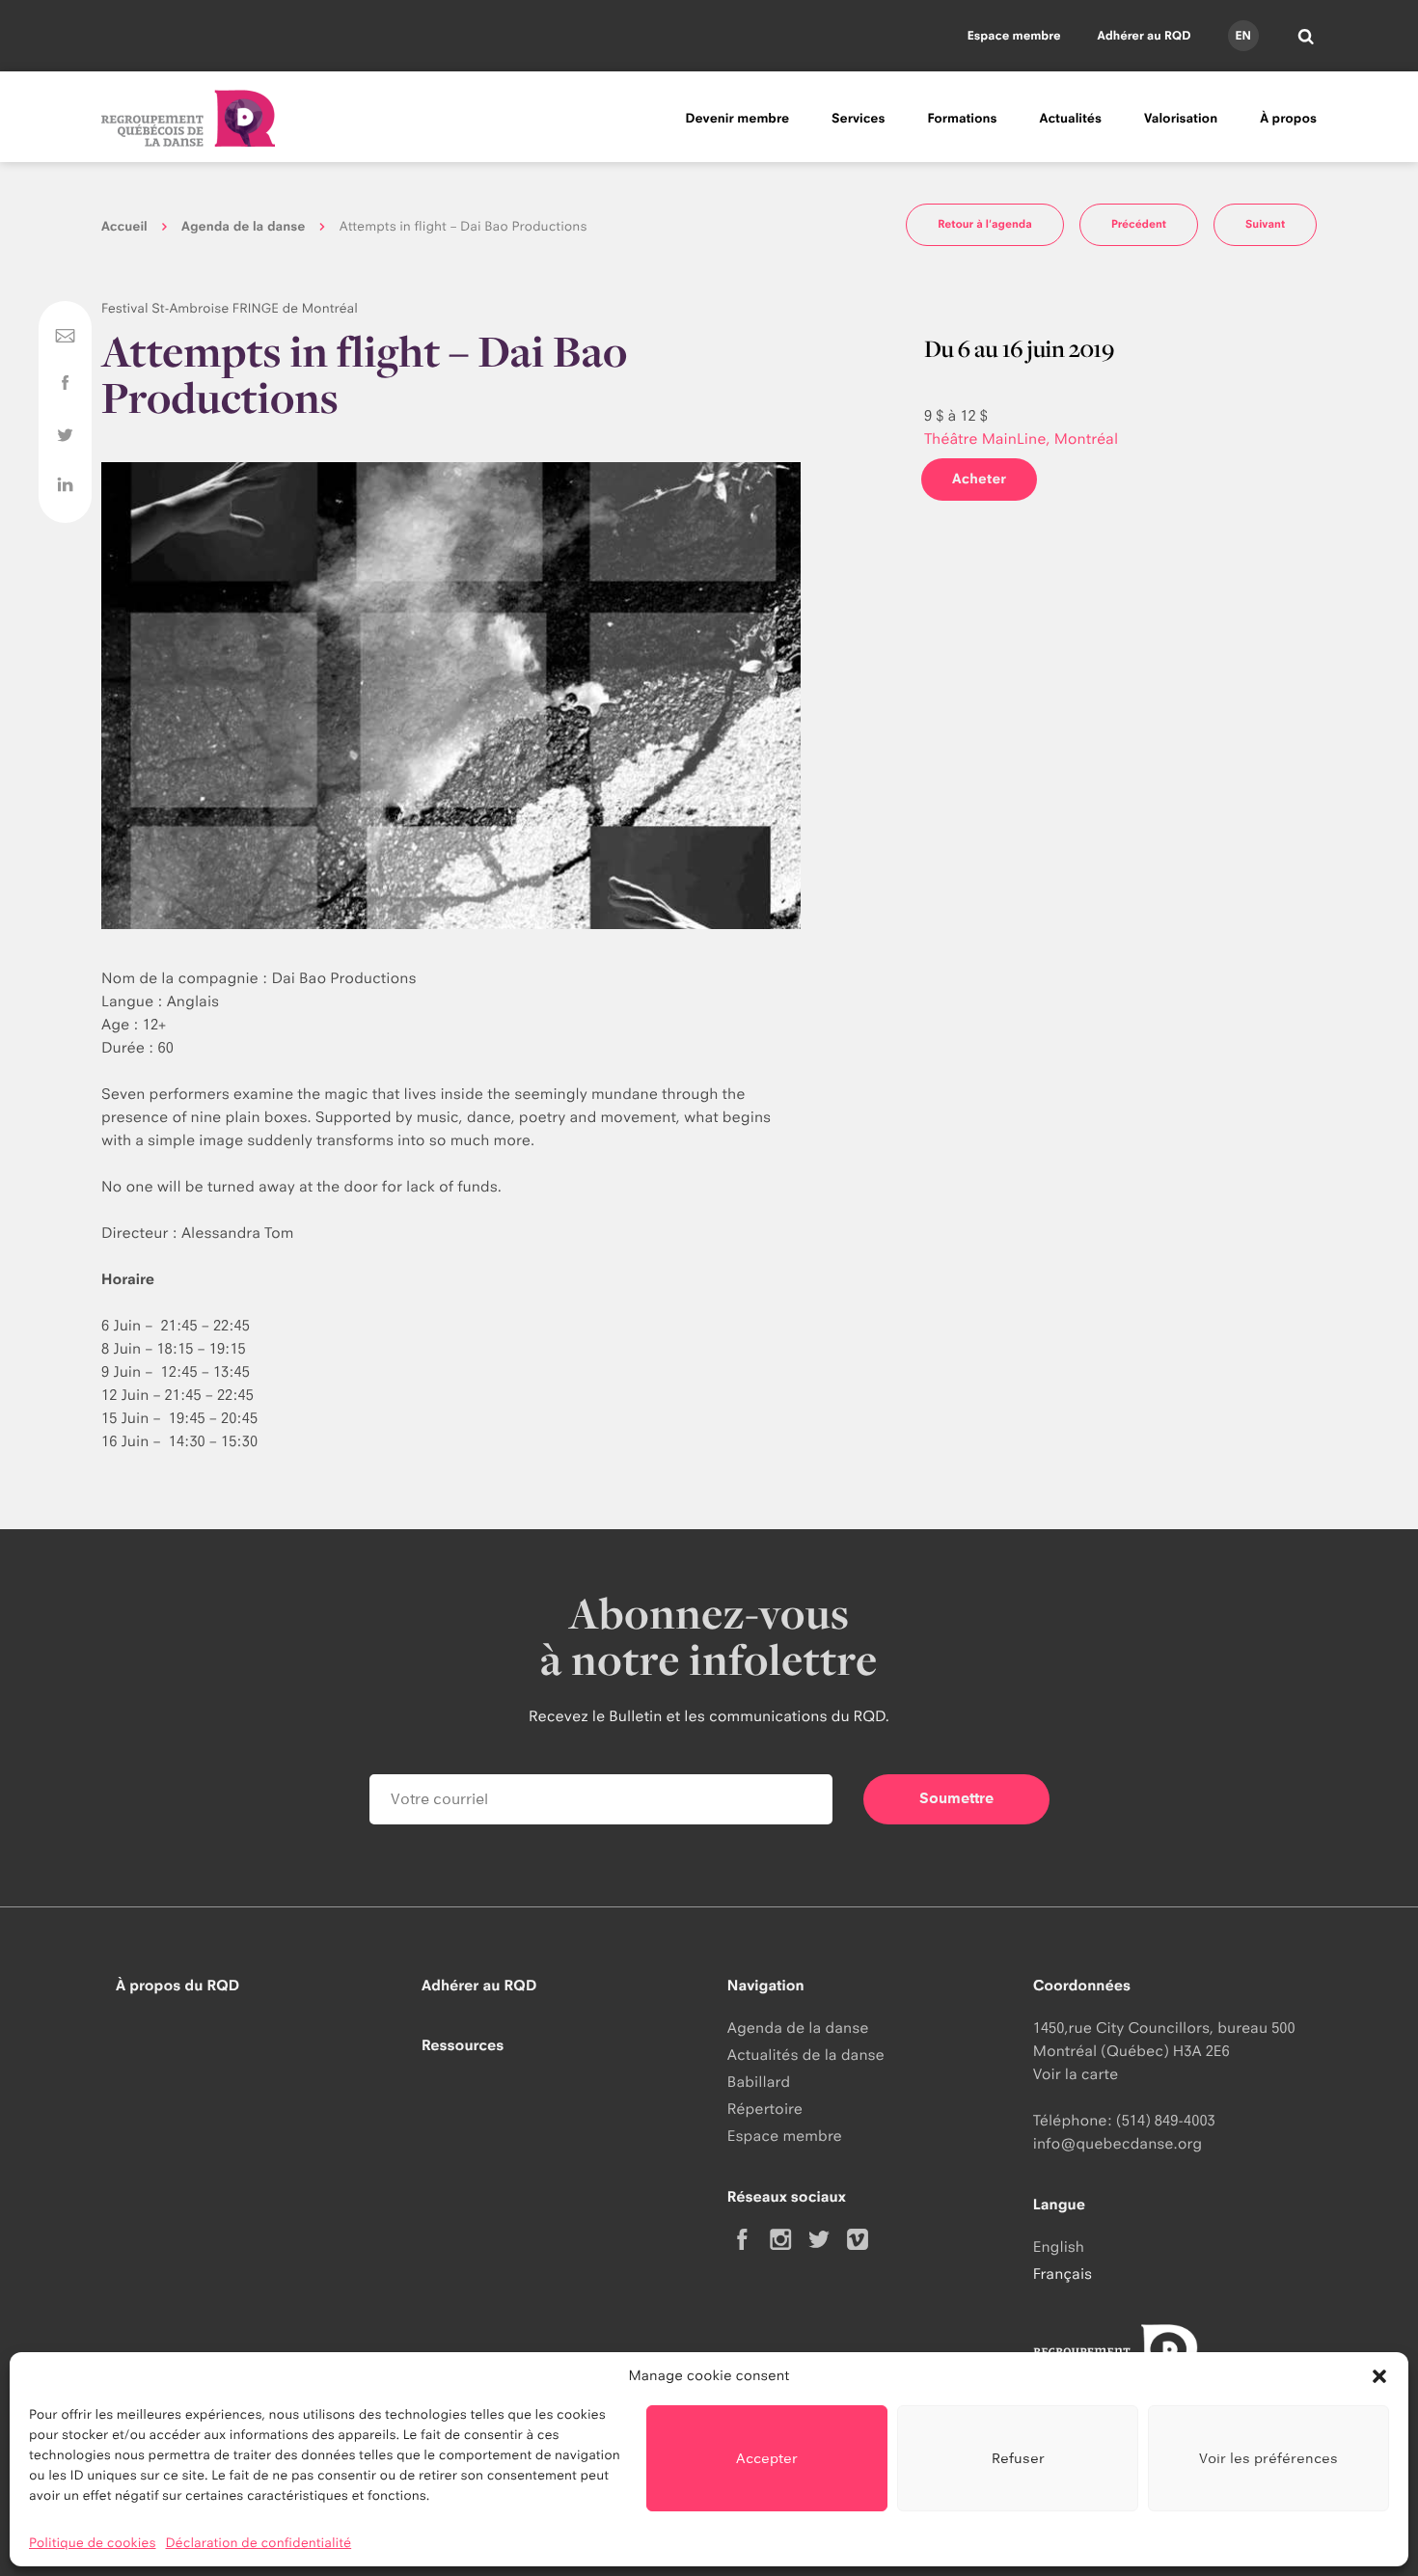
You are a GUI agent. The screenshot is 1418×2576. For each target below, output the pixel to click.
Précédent (1139, 224)
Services (858, 119)
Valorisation (1181, 119)
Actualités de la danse (806, 2055)
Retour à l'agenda (985, 224)
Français (1063, 2274)
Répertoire (765, 2109)
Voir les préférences (1268, 2458)
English (1059, 2247)
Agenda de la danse (243, 227)
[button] (1379, 2376)
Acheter (979, 479)
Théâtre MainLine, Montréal (1021, 438)
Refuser (1018, 2458)
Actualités (1071, 119)
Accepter (767, 2458)
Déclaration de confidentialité (259, 2543)
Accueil (124, 227)
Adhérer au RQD (1145, 35)
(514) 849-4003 (1166, 2120)
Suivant (1265, 224)
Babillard (759, 2082)
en (1242, 35)
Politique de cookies (93, 2543)
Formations (962, 119)
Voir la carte (1076, 2074)
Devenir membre (737, 119)
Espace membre (1014, 35)
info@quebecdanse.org (1118, 2143)
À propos (1288, 119)
